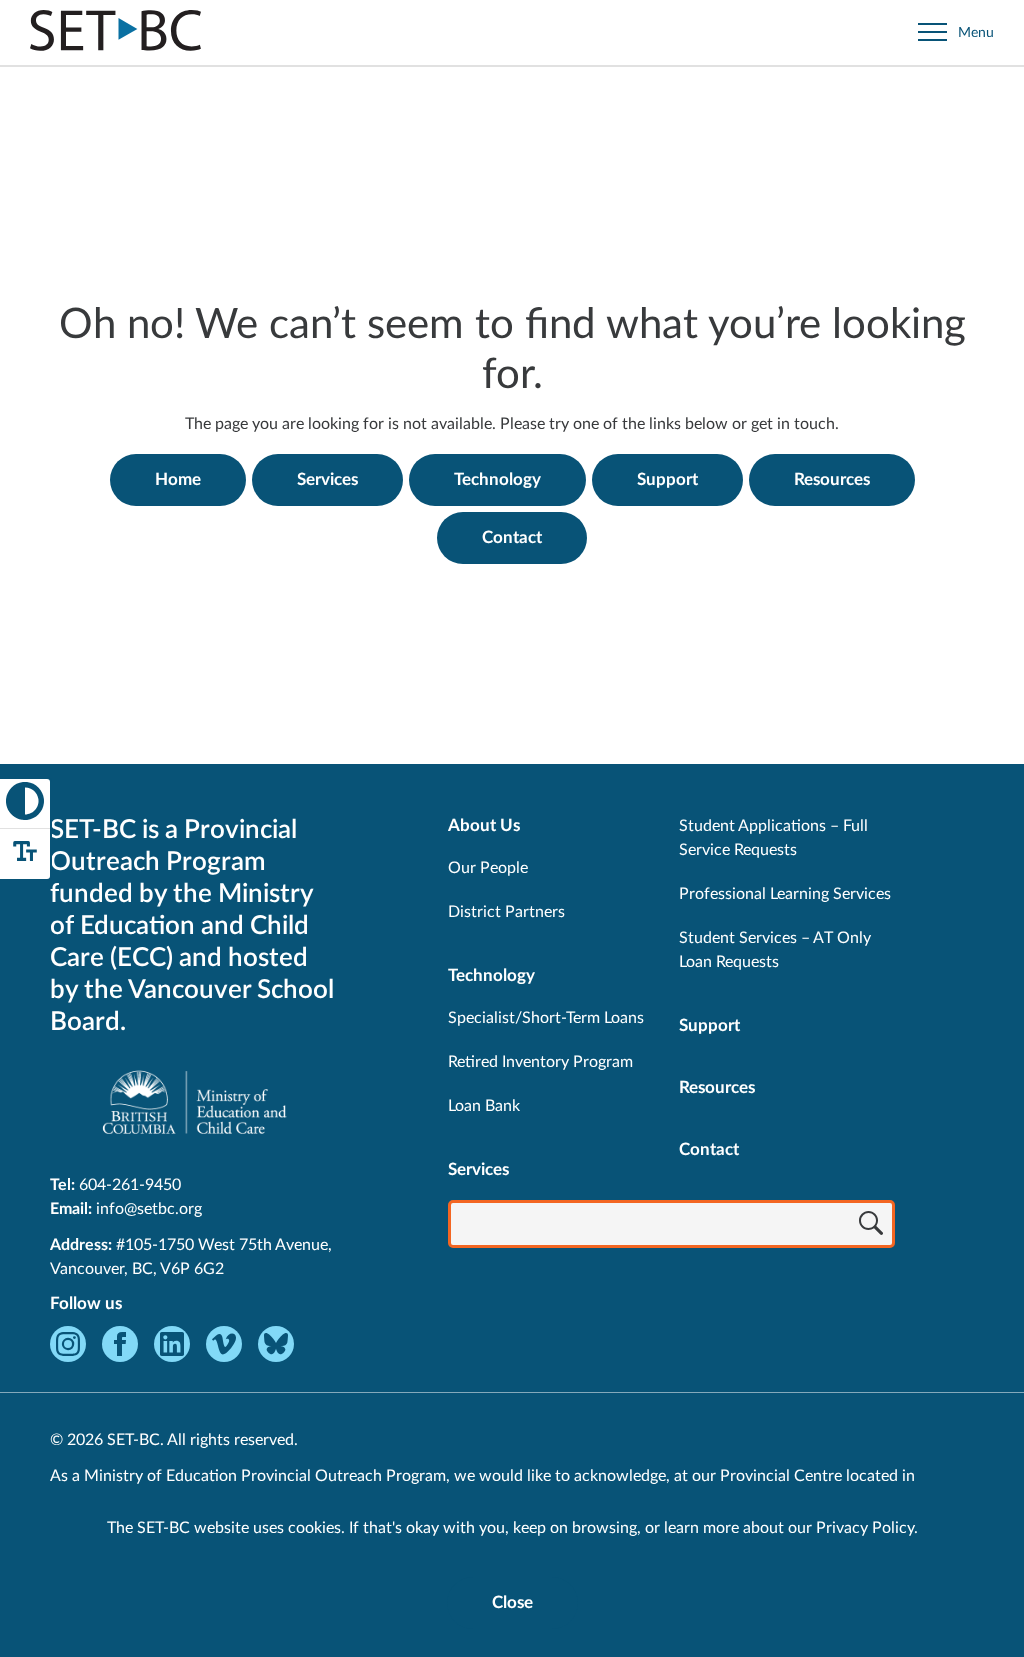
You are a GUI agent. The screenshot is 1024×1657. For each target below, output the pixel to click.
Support (667, 479)
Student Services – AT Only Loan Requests (775, 950)
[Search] (871, 1226)
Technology (497, 479)
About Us (484, 825)
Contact (512, 537)
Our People (488, 868)
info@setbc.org (149, 1209)
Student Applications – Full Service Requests (773, 838)
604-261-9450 (130, 1185)
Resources (832, 479)
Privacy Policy (865, 1528)
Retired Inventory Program (540, 1062)
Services (327, 479)
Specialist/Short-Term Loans (546, 1018)
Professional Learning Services (785, 894)
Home (178, 479)
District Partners (506, 912)
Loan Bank (484, 1106)
